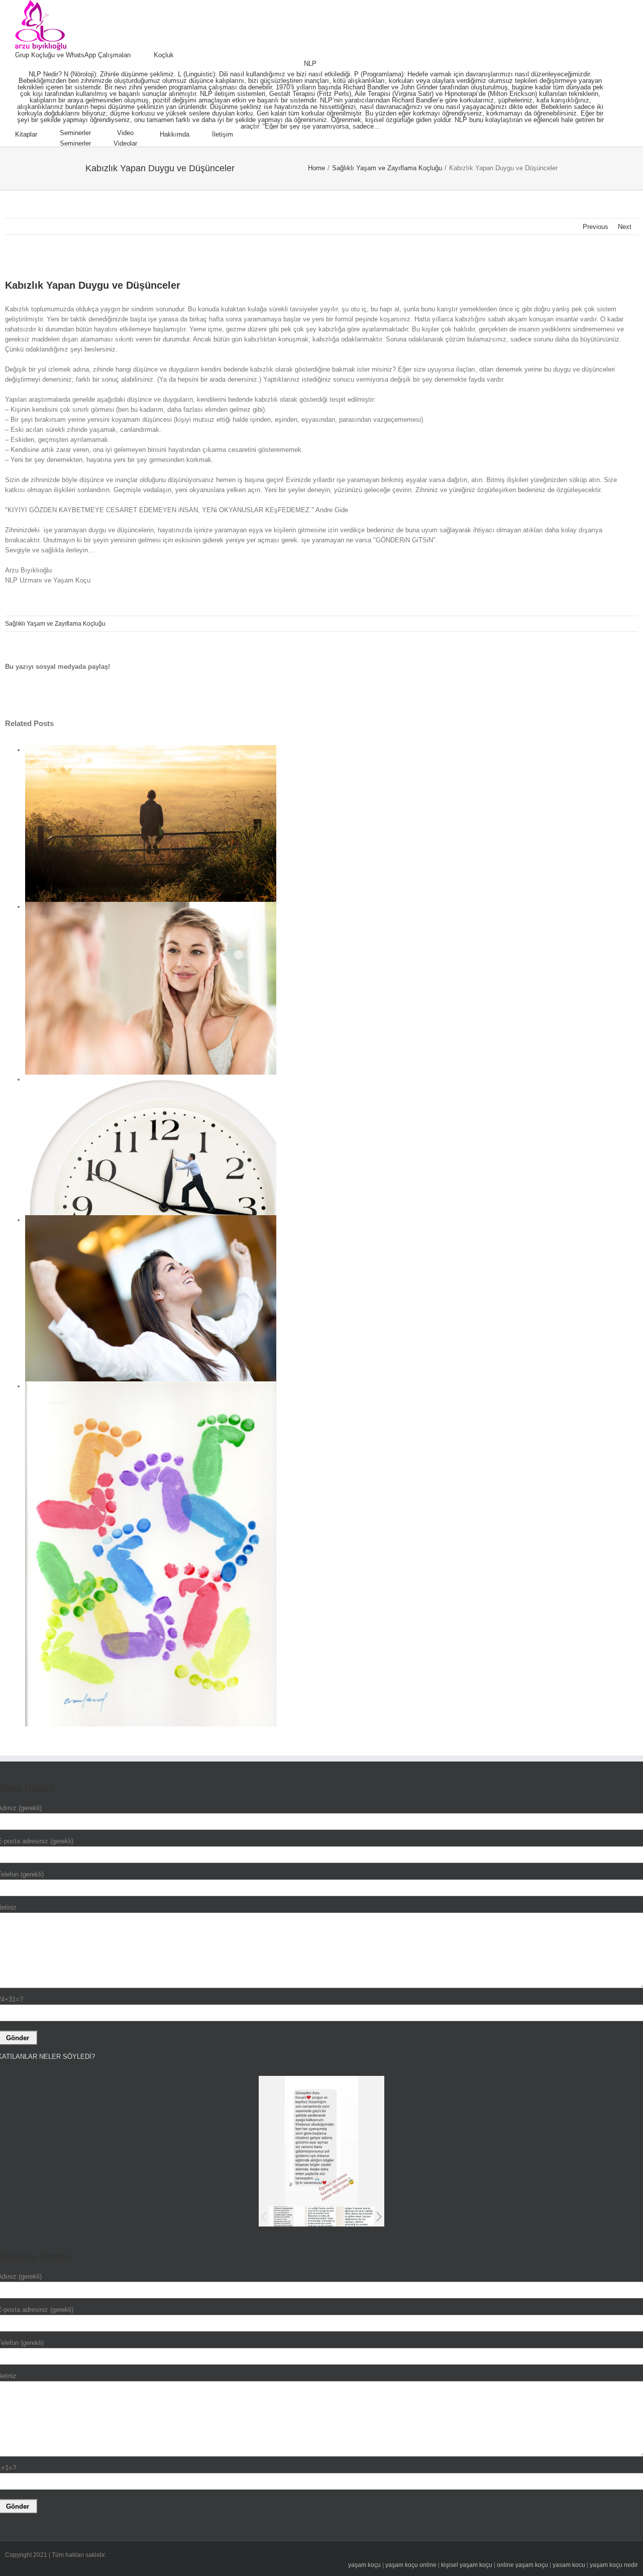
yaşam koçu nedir (614, 2565)
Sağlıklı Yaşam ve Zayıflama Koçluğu (55, 624)
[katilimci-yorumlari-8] (323, 2216)
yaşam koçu (364, 2565)
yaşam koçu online (411, 2565)
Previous (596, 227)
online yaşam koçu (522, 2565)
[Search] (258, 135)
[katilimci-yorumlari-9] (287, 2216)
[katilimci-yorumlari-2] (360, 2217)
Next (625, 227)
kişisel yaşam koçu (467, 2565)
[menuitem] (84, 55)
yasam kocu (569, 2565)
